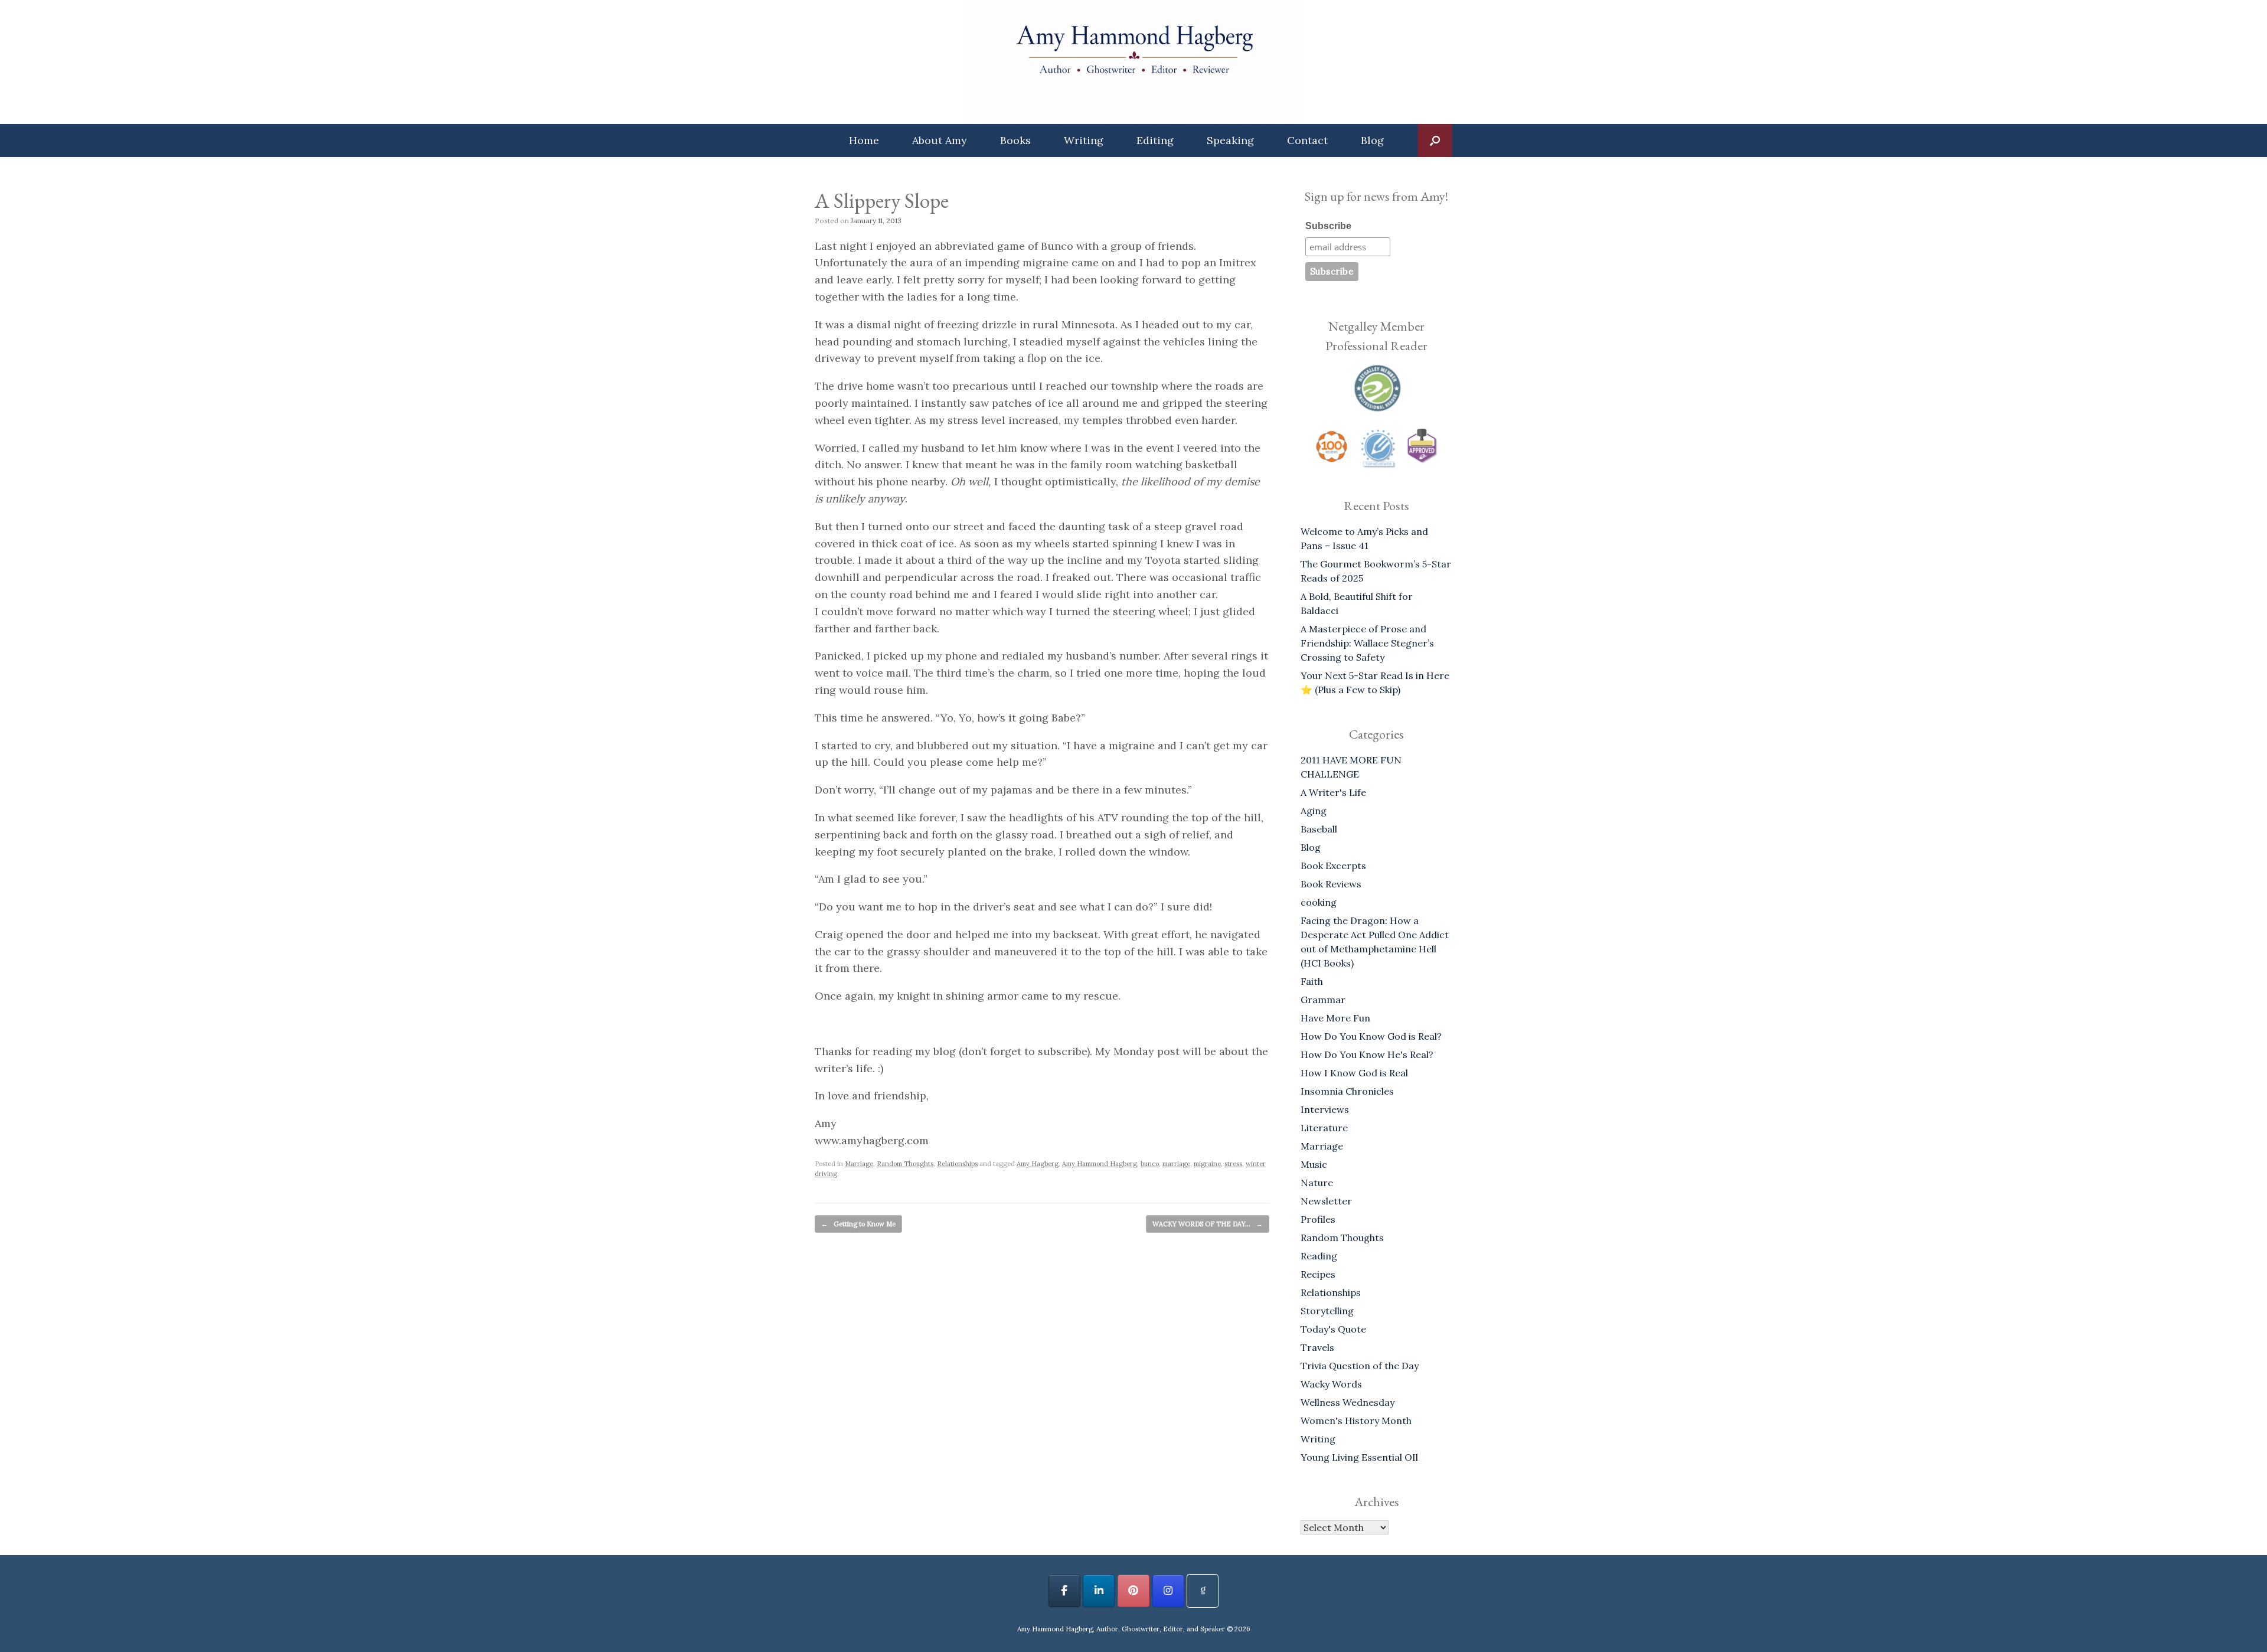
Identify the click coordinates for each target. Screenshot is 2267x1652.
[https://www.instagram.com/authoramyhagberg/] (1168, 1591)
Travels (1317, 1347)
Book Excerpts (1333, 866)
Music (1314, 1164)
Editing (1155, 140)
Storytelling (1327, 1311)
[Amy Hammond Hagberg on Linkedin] (1099, 1591)
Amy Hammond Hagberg (1100, 1164)
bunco (1150, 1164)
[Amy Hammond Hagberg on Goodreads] (1203, 1591)
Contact (1307, 140)
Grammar (1323, 1000)
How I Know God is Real (1354, 1073)
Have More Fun (1335, 1018)
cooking (1319, 902)
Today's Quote (1333, 1329)
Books (1015, 140)
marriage (1176, 1164)
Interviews (1325, 1109)
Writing (1084, 140)
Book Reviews (1331, 884)
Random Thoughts (905, 1164)
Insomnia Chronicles (1347, 1091)
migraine (1207, 1164)
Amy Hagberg (1038, 1164)
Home (864, 140)
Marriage (859, 1164)
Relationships (957, 1164)
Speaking (1230, 140)
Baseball (1319, 829)
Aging (1314, 811)
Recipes (1318, 1274)
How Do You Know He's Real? (1367, 1054)
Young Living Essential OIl (1359, 1457)
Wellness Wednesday (1348, 1402)
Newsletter (1326, 1201)
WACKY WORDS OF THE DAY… (1208, 1224)
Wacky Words (1331, 1384)
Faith (1312, 981)
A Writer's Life (1333, 792)
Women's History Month (1356, 1421)
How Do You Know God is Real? (1371, 1036)
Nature (1317, 1183)
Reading (1319, 1256)
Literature (1324, 1128)
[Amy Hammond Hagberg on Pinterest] (1133, 1591)
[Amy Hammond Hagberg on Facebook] (1064, 1591)
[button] (1435, 141)
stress (1233, 1164)
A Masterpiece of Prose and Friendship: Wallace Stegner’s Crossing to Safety (1367, 643)
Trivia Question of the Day (1360, 1366)
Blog (1372, 140)
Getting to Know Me (858, 1224)
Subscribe (1328, 226)
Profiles (1318, 1219)
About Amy (940, 140)
